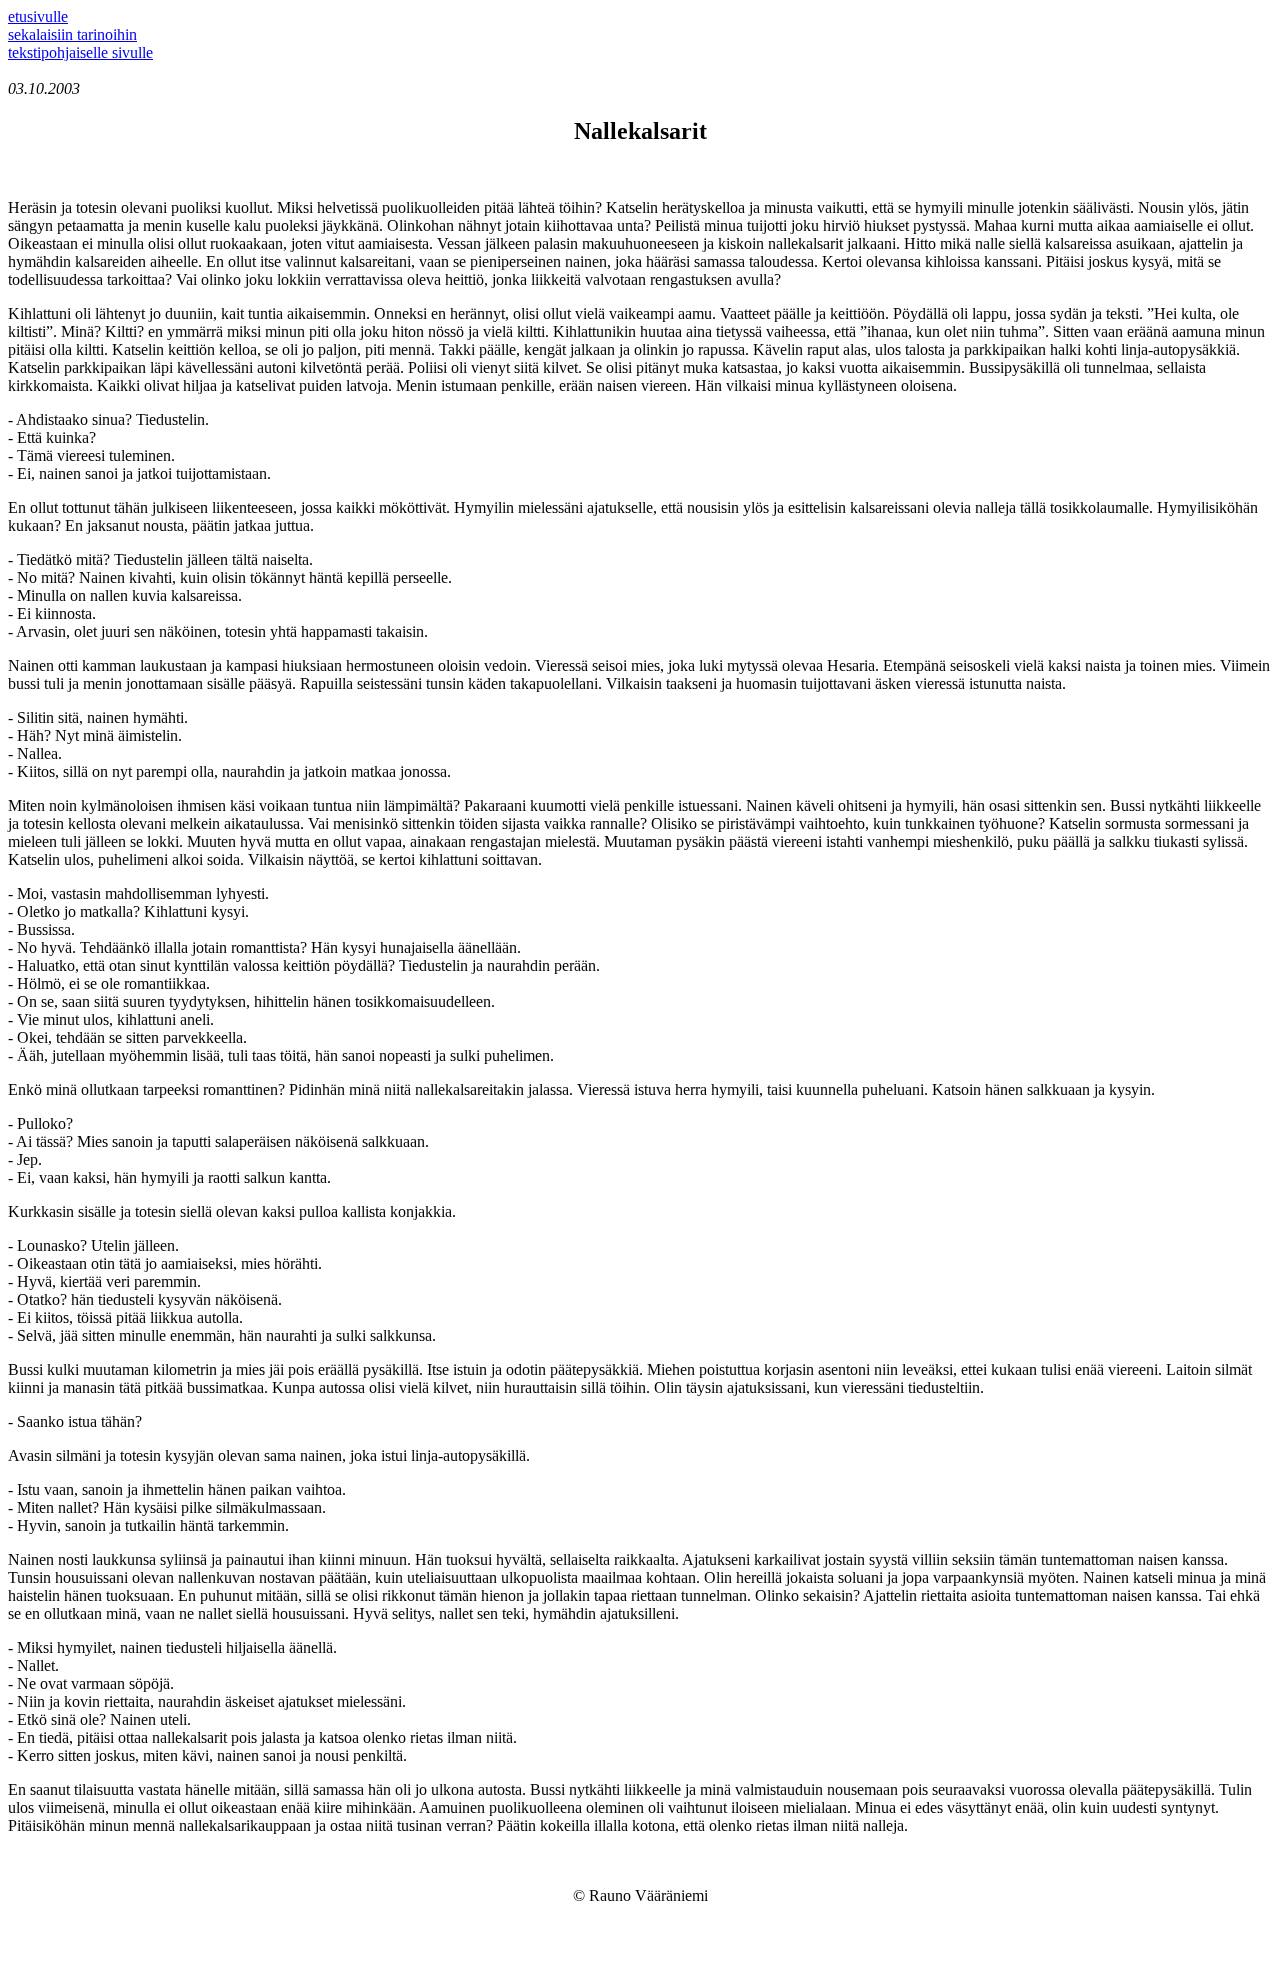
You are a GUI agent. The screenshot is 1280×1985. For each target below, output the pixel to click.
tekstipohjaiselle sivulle (80, 52)
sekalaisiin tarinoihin (72, 34)
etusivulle (38, 16)
